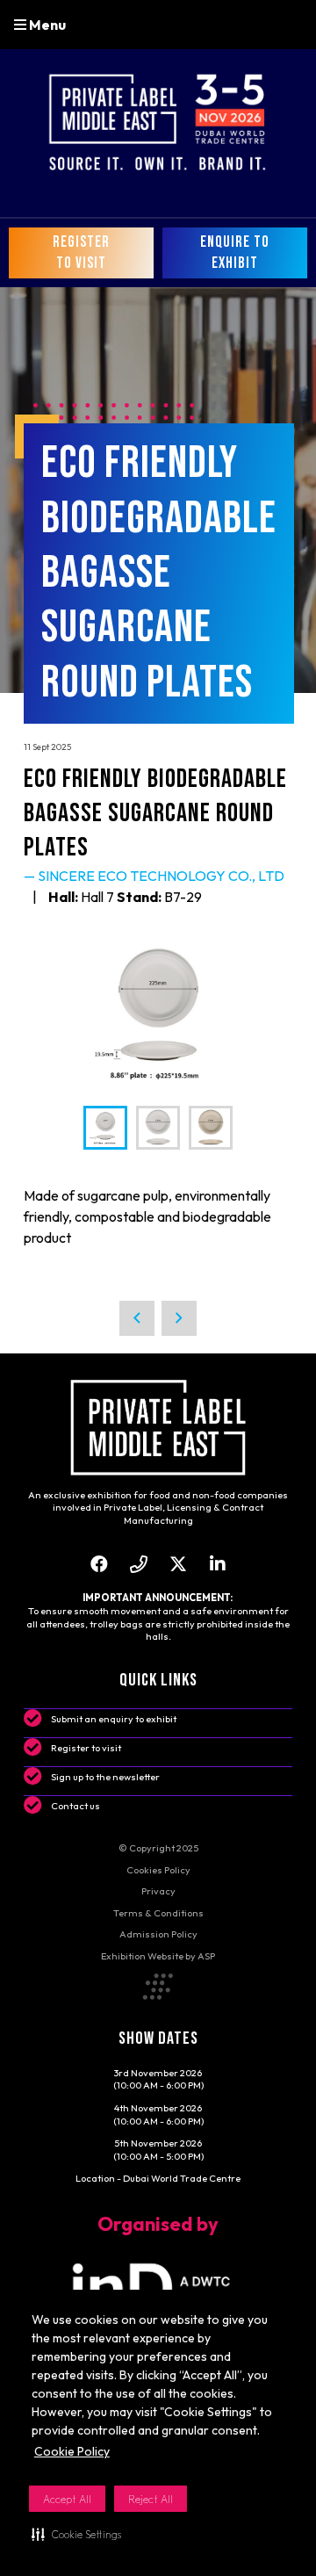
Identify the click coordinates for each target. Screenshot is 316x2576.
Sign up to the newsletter (105, 1777)
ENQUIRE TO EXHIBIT (235, 253)
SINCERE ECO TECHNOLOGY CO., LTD (161, 876)
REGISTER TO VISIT (81, 253)
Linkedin (217, 1564)
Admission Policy (158, 1934)
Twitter (178, 1564)
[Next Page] (179, 1318)
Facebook (99, 1564)
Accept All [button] (67, 2499)
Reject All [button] (151, 2499)
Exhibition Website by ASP (158, 1956)
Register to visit (86, 1748)
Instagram (138, 1564)
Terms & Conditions (158, 1913)
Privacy (158, 1891)
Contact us (75, 1806)
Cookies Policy (158, 1870)
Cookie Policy (72, 2451)
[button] (76, 2534)
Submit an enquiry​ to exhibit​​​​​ (114, 1719)
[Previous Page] (137, 1318)
